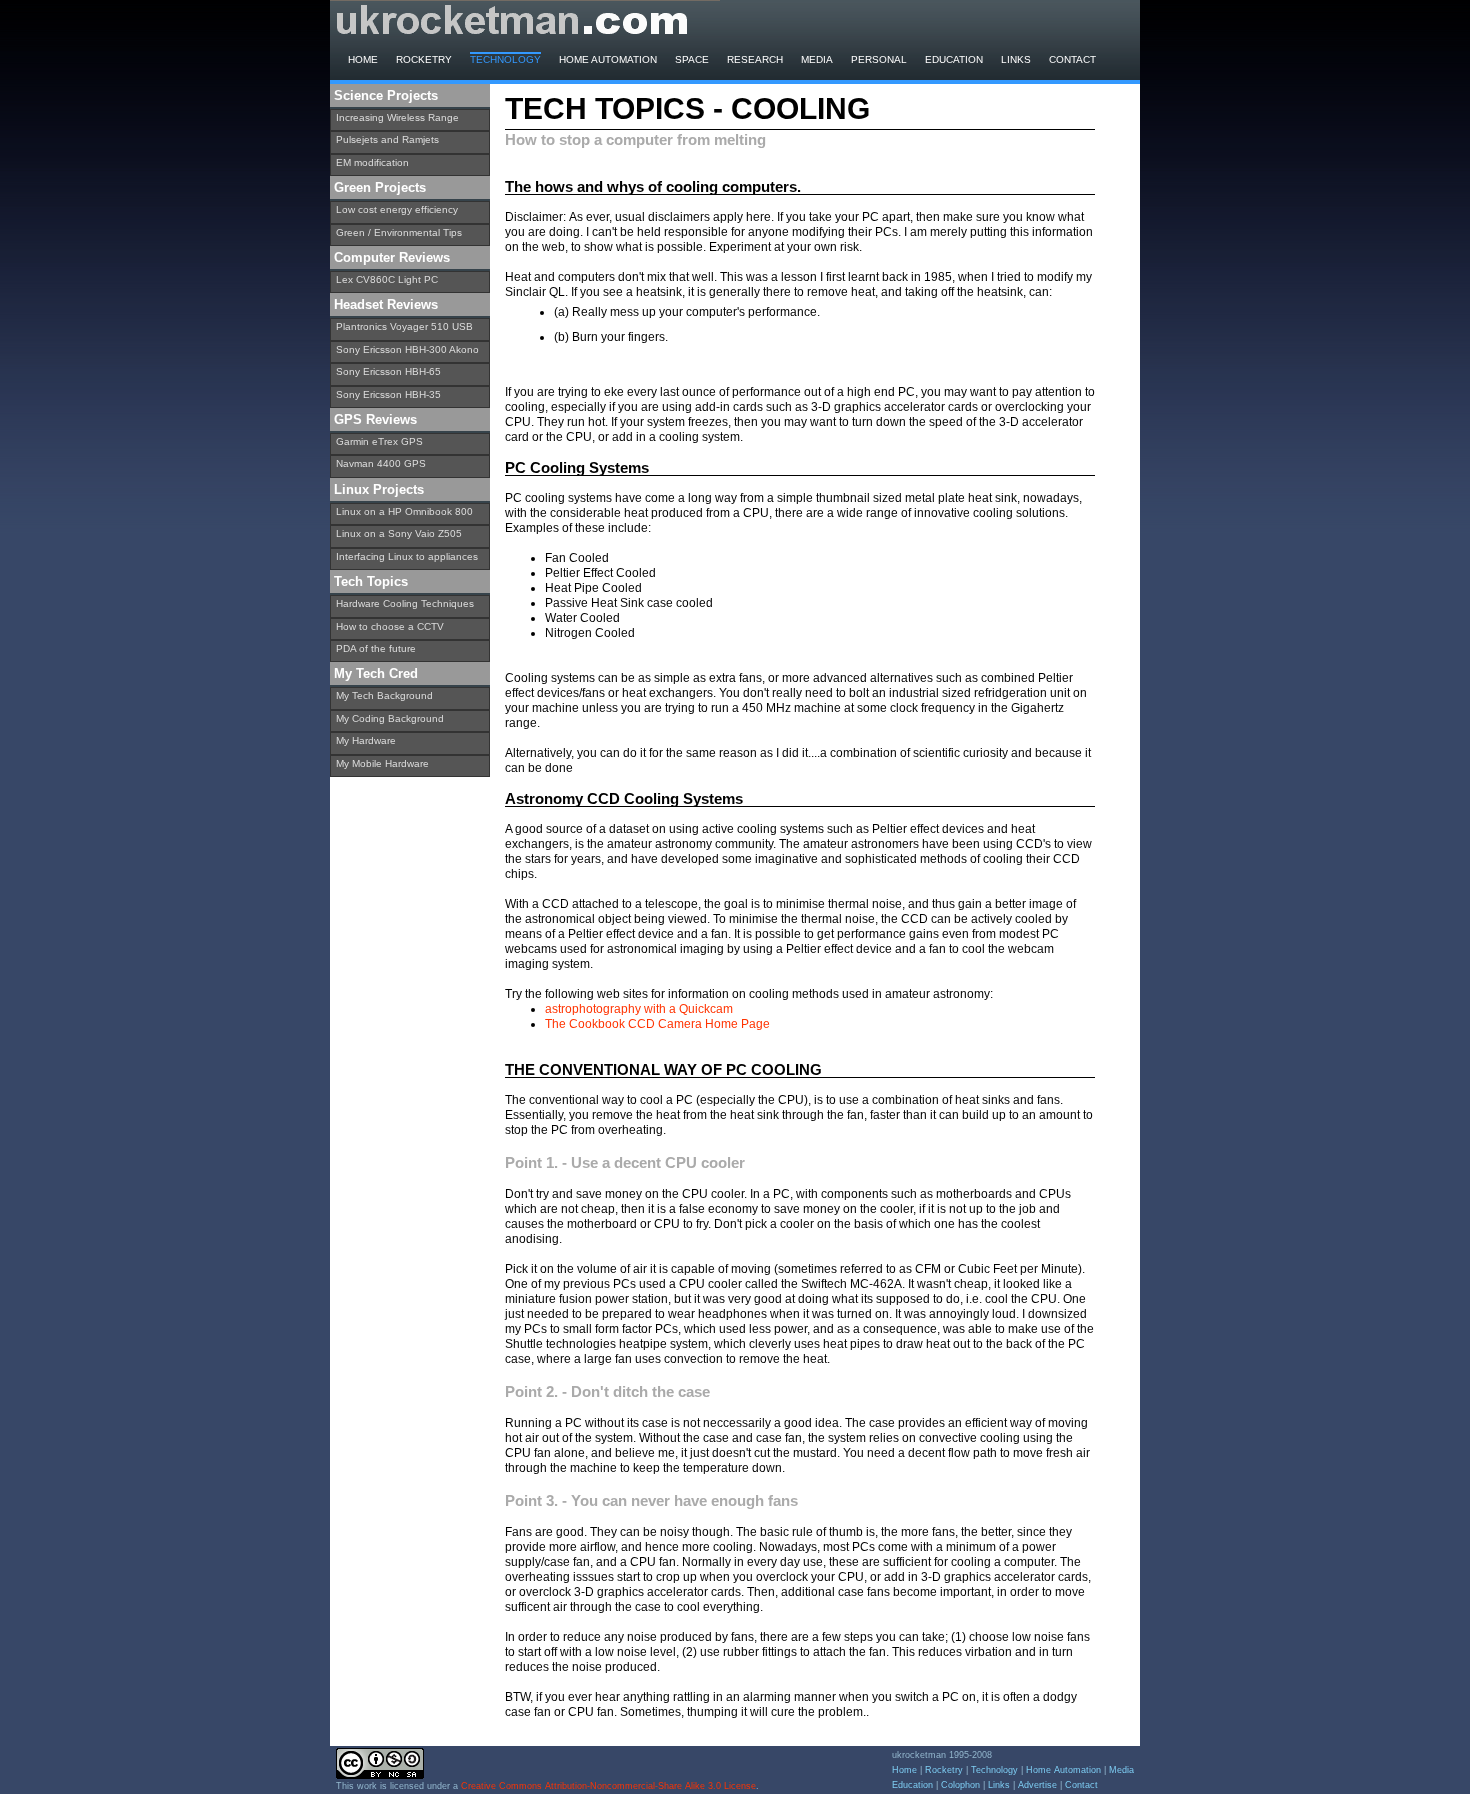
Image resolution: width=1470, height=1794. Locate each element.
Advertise (1037, 1785)
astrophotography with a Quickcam (639, 1009)
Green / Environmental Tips (399, 232)
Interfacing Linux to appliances (407, 556)
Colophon (960, 1785)
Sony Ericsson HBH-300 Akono (407, 349)
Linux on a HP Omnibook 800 (404, 511)
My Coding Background (390, 718)
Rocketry (424, 59)
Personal (879, 59)
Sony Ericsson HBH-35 (388, 394)
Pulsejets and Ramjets (387, 139)
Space (692, 59)
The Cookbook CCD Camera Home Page (657, 1024)
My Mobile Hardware (382, 763)
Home (363, 59)
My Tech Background (384, 695)
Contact (1072, 59)
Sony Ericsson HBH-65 (388, 371)
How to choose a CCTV (390, 626)
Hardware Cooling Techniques (405, 603)
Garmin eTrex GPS (379, 441)
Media (817, 59)
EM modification (372, 162)
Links (1016, 59)
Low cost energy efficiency (397, 209)
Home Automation (608, 59)
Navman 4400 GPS (381, 463)
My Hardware (366, 740)
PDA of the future (376, 648)
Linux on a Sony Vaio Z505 (399, 533)
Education (954, 59)
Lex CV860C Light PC (387, 279)
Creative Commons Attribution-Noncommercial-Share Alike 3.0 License (608, 1786)
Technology (505, 59)
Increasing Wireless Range (397, 117)
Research (755, 59)
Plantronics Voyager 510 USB (404, 326)
